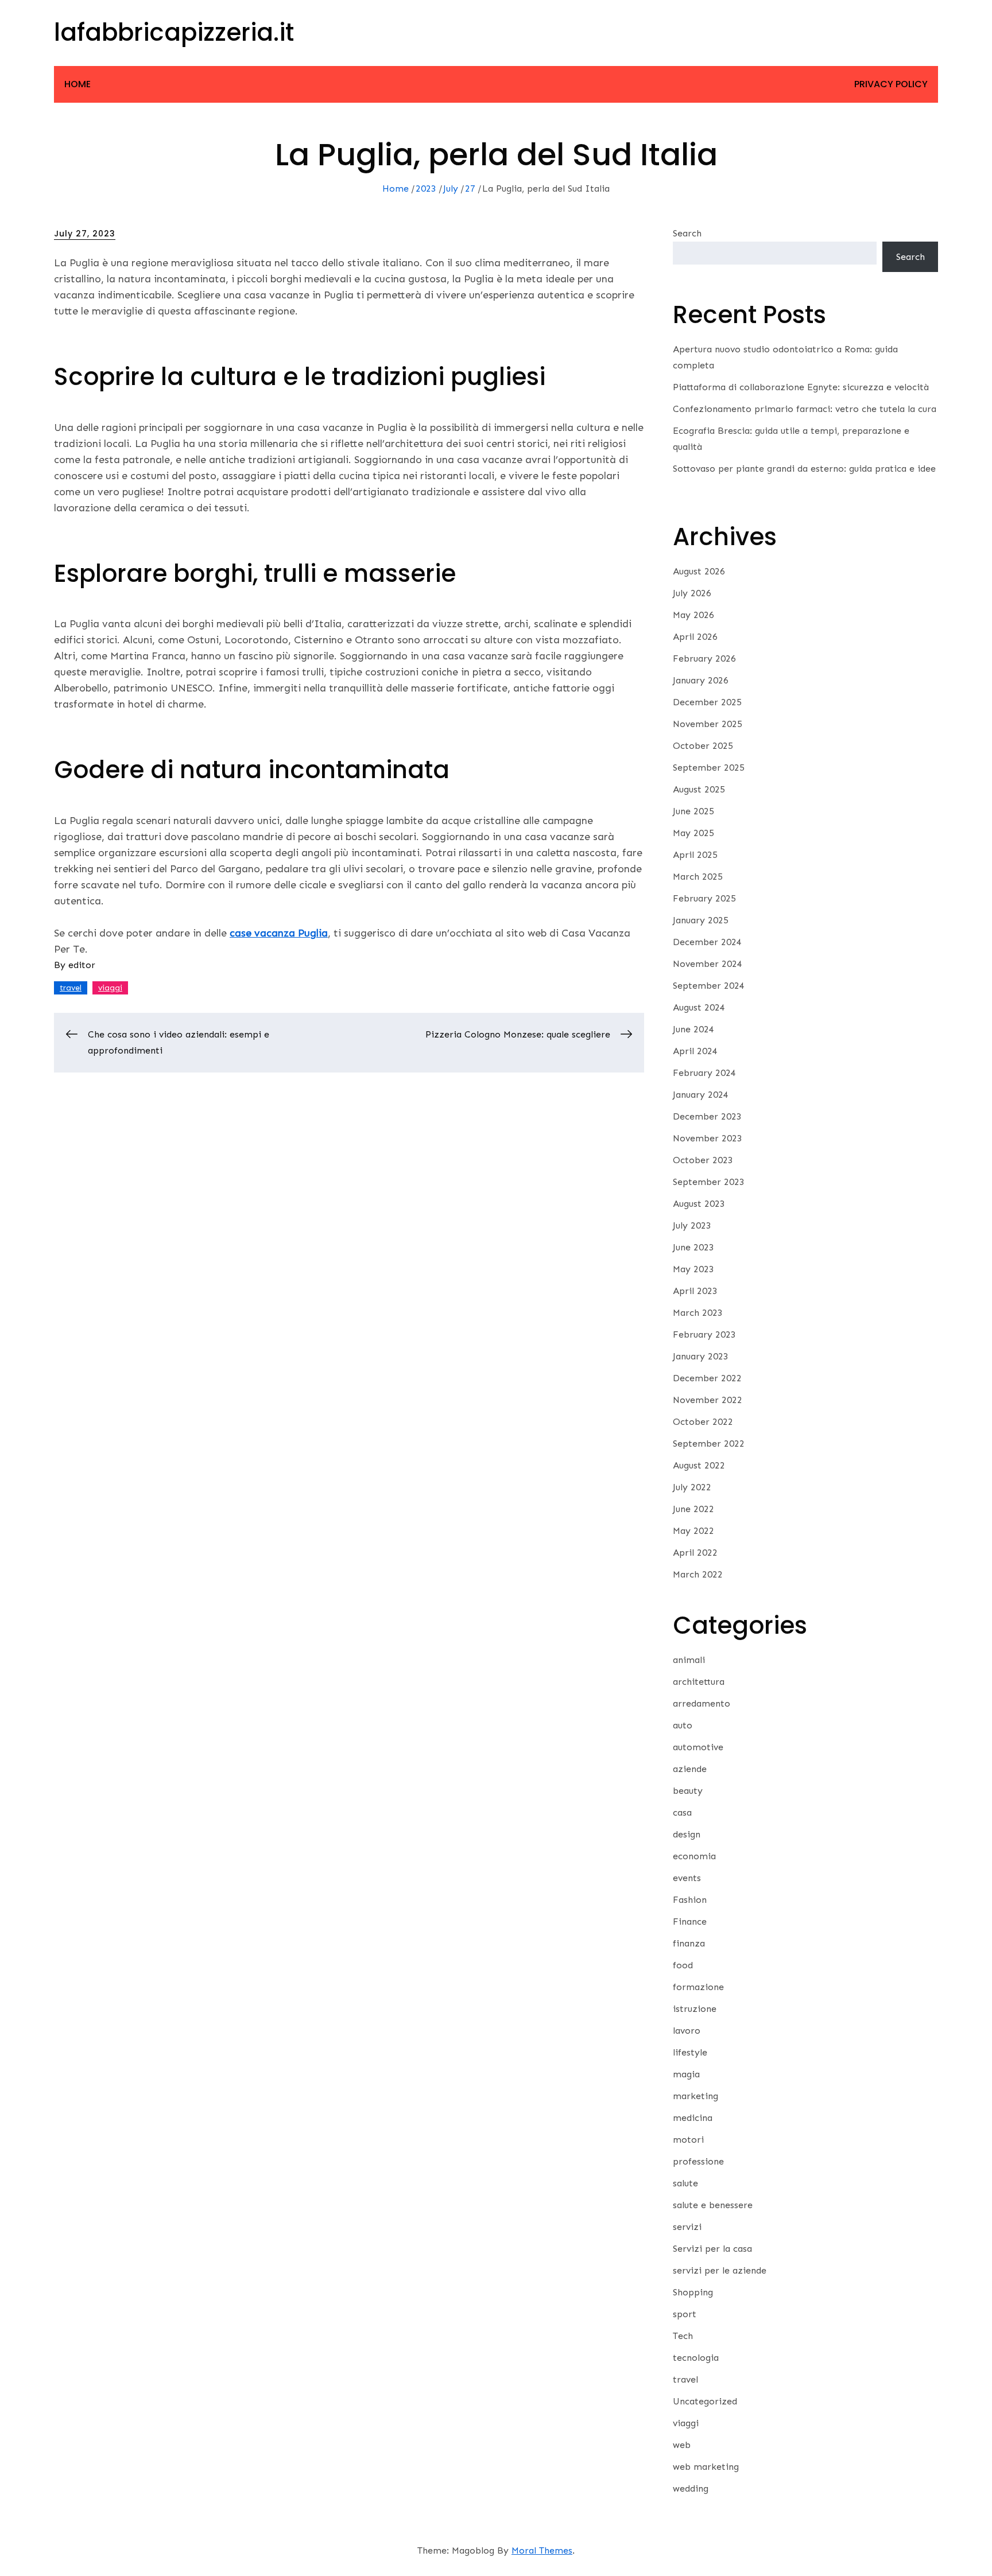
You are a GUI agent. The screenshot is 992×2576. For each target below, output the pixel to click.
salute (685, 2183)
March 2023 (698, 1313)
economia (694, 1856)
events (687, 1878)
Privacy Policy (891, 84)
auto (683, 1725)
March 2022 (698, 1574)
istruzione (695, 2009)
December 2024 (707, 942)
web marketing (706, 2467)
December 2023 (707, 1116)
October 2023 (703, 1160)
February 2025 (704, 898)
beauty (688, 1791)
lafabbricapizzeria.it (174, 32)
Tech (683, 2336)
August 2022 (699, 1465)
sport (685, 2314)
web (682, 2445)
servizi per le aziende (720, 2270)
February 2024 (704, 1073)
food (683, 1965)
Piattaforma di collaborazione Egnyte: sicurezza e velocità (801, 387)
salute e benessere (713, 2205)
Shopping (693, 2292)
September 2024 (709, 986)
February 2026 (704, 658)
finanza (689, 1943)
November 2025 (708, 724)
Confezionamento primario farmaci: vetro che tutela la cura (805, 409)
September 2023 (709, 1182)
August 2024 (699, 1007)
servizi (687, 2227)
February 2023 (704, 1334)
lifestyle (690, 2052)
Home (77, 84)
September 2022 (709, 1444)
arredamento (702, 1703)
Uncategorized (705, 2401)
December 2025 (707, 702)
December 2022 (707, 1378)
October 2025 (703, 746)
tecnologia (696, 2358)
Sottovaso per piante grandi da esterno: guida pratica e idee (804, 469)
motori (688, 2140)
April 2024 (695, 1051)
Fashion (690, 1900)
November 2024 (708, 964)
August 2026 (699, 571)
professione (698, 2161)
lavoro (687, 2031)
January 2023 (701, 1356)
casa (682, 1812)
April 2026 (695, 637)
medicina (693, 2118)
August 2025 (699, 789)
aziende (690, 1769)
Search (687, 233)
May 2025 (693, 833)
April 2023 (695, 1291)
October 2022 (703, 1422)
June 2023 (693, 1247)
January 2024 (701, 1095)
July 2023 (692, 1225)
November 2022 (708, 1400)
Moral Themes (542, 2550)
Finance (690, 1922)
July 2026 (692, 593)
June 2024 (693, 1029)
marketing (695, 2096)
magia (686, 2074)
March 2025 (698, 877)
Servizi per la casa (712, 2249)
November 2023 (708, 1138)
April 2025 (695, 855)
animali (689, 1660)
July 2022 (692, 1487)
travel (71, 988)
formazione (698, 1987)
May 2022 (693, 1531)
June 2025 (693, 811)
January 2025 (701, 920)
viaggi (110, 988)
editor (82, 965)
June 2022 (693, 1509)
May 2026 (693, 615)
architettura (699, 1682)
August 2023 (699, 1204)
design (687, 1834)
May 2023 (693, 1269)
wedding (691, 2488)
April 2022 (695, 1553)
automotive (698, 1747)
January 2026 (701, 680)
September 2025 (709, 768)
